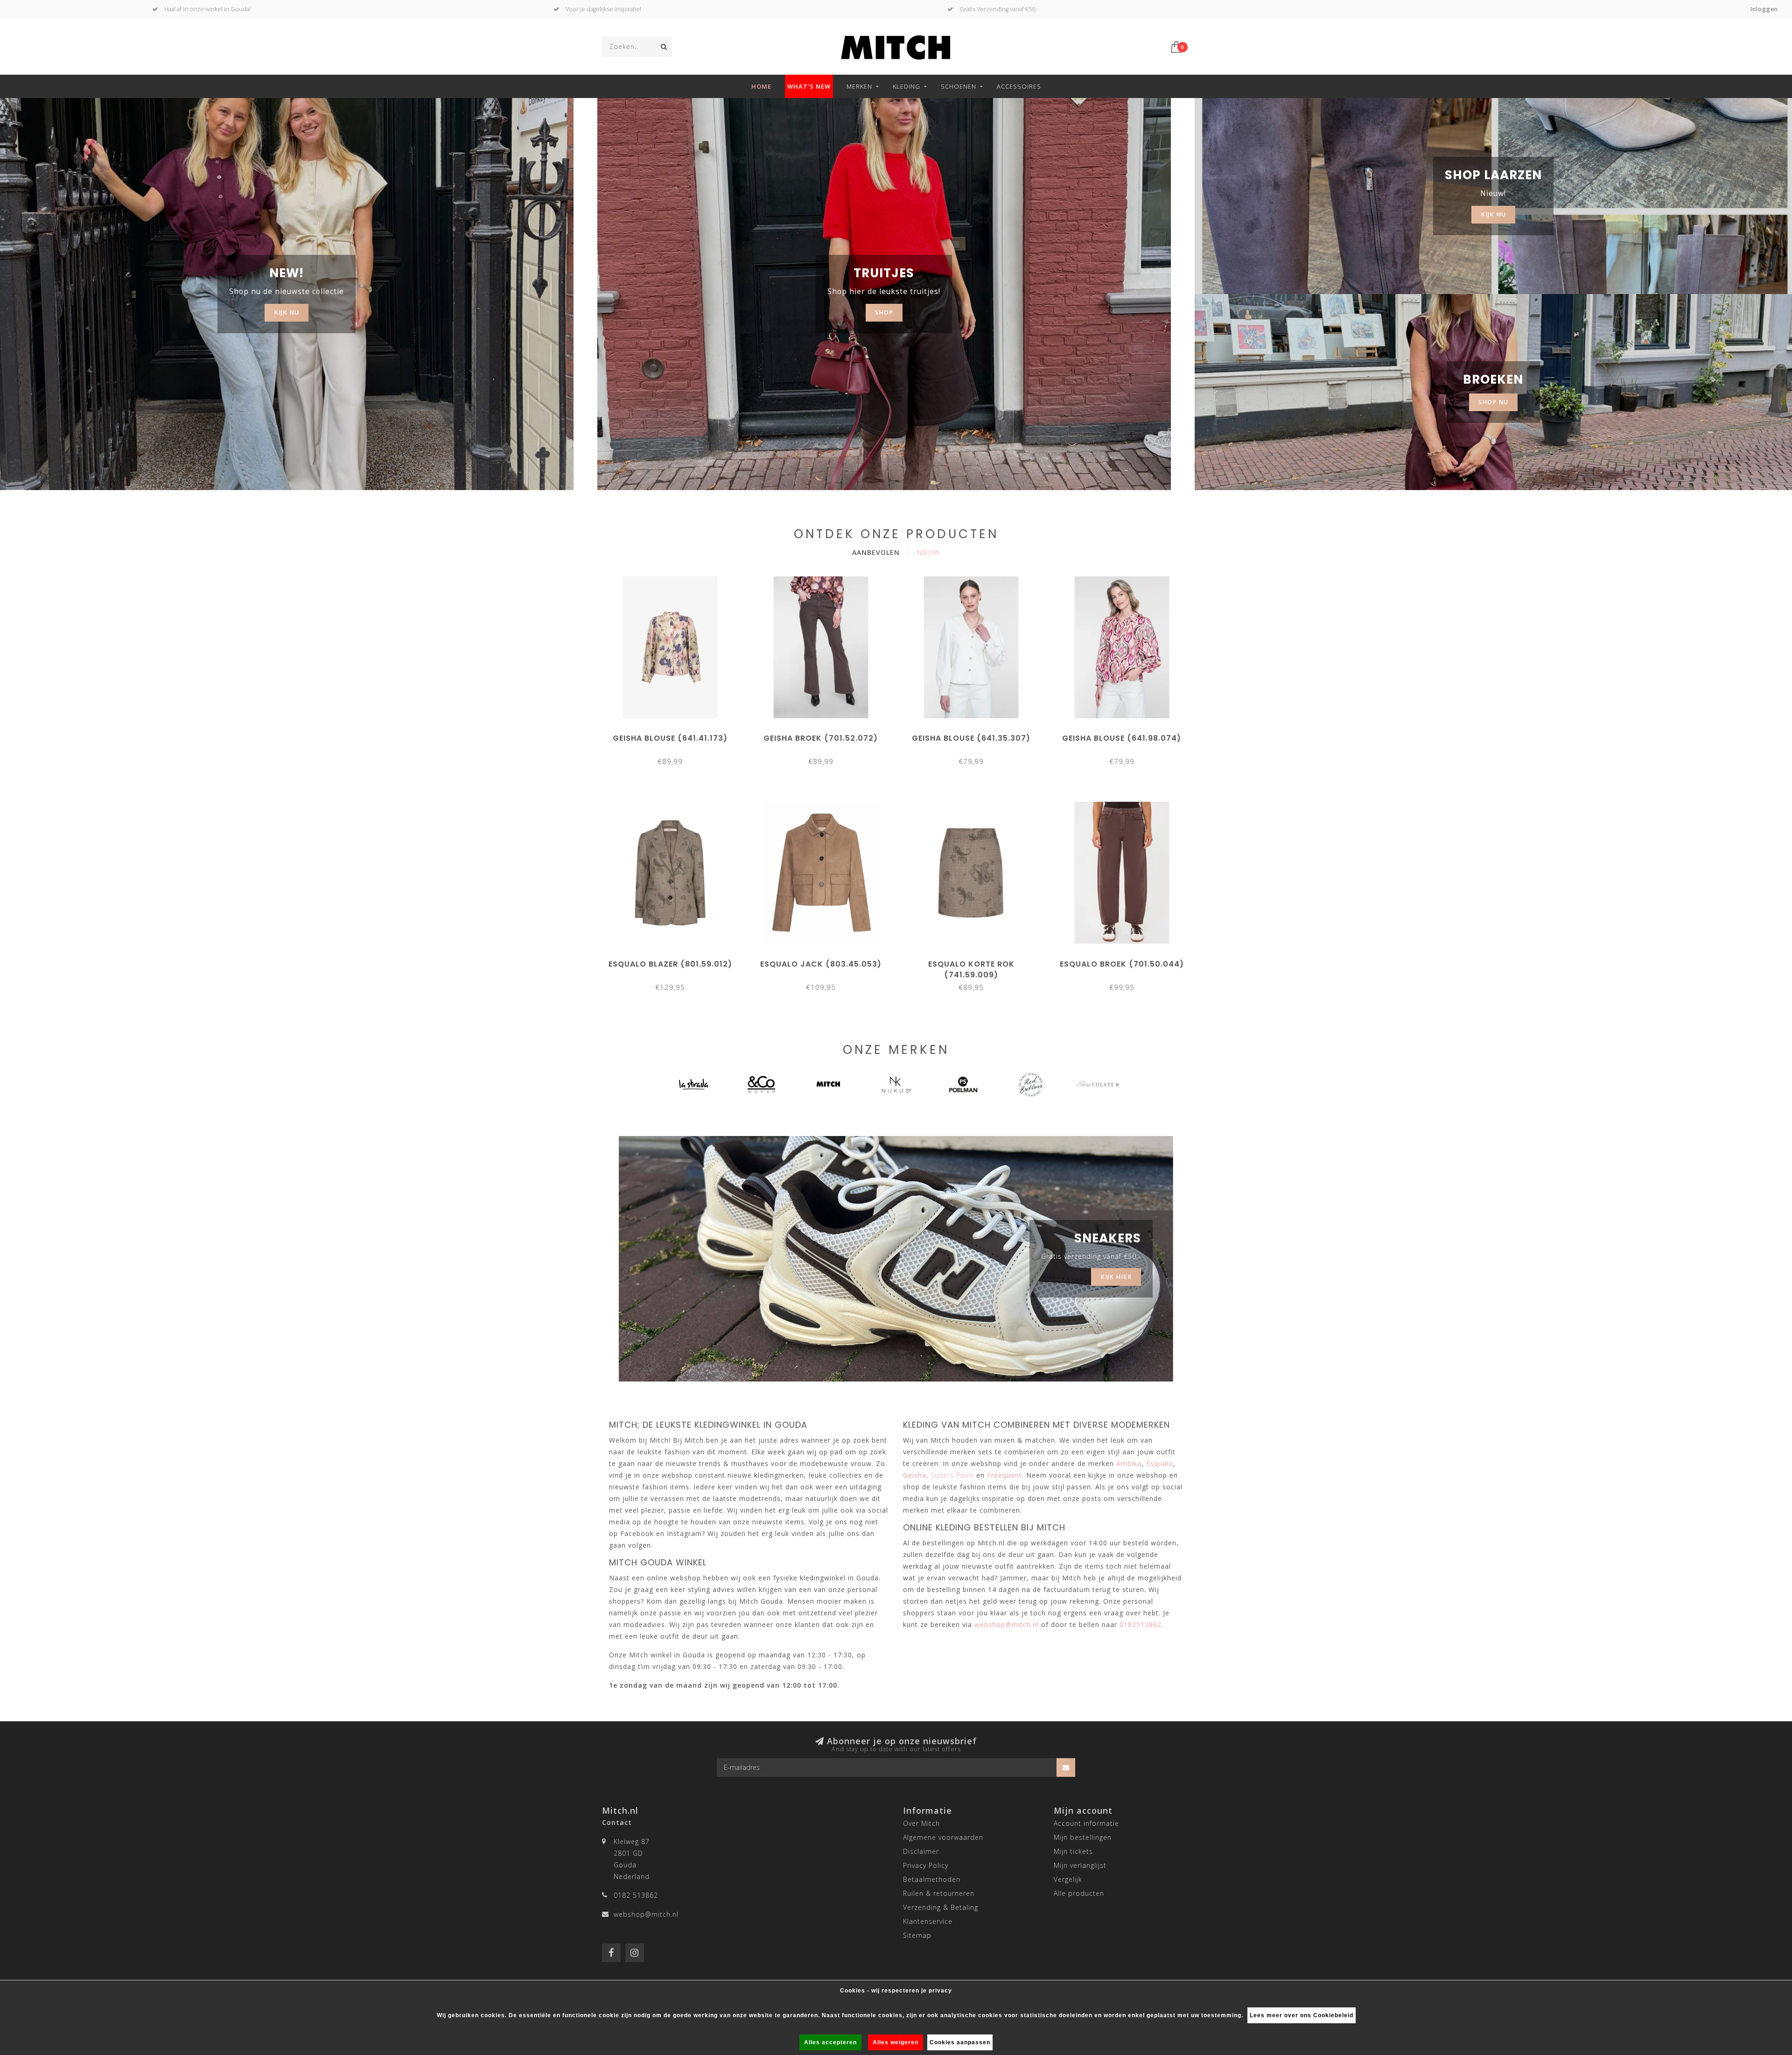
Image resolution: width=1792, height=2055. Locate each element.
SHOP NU (1493, 402)
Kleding (906, 86)
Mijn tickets (1073, 1851)
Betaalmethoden (932, 1879)
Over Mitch (921, 1823)
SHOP (884, 312)
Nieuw (928, 552)
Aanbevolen (876, 552)
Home (761, 86)
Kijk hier (1116, 1277)
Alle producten (1079, 1893)
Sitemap (917, 1935)
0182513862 (1141, 1624)
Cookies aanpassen (960, 2042)
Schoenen (959, 86)
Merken (859, 86)
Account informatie (1086, 1823)
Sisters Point (952, 1475)
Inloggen (1764, 9)
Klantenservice (928, 1921)
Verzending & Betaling (941, 1907)
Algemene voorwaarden (943, 1837)
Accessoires (1019, 86)
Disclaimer (921, 1851)
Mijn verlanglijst (1080, 1865)
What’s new (809, 86)
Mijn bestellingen (1083, 1837)
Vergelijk (1068, 1879)
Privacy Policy (926, 1865)
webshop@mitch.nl (646, 1914)
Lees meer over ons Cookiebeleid (1302, 2015)
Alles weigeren (896, 2042)
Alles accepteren (830, 2042)
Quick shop (675, 735)
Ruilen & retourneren (939, 1893)
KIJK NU (287, 312)
